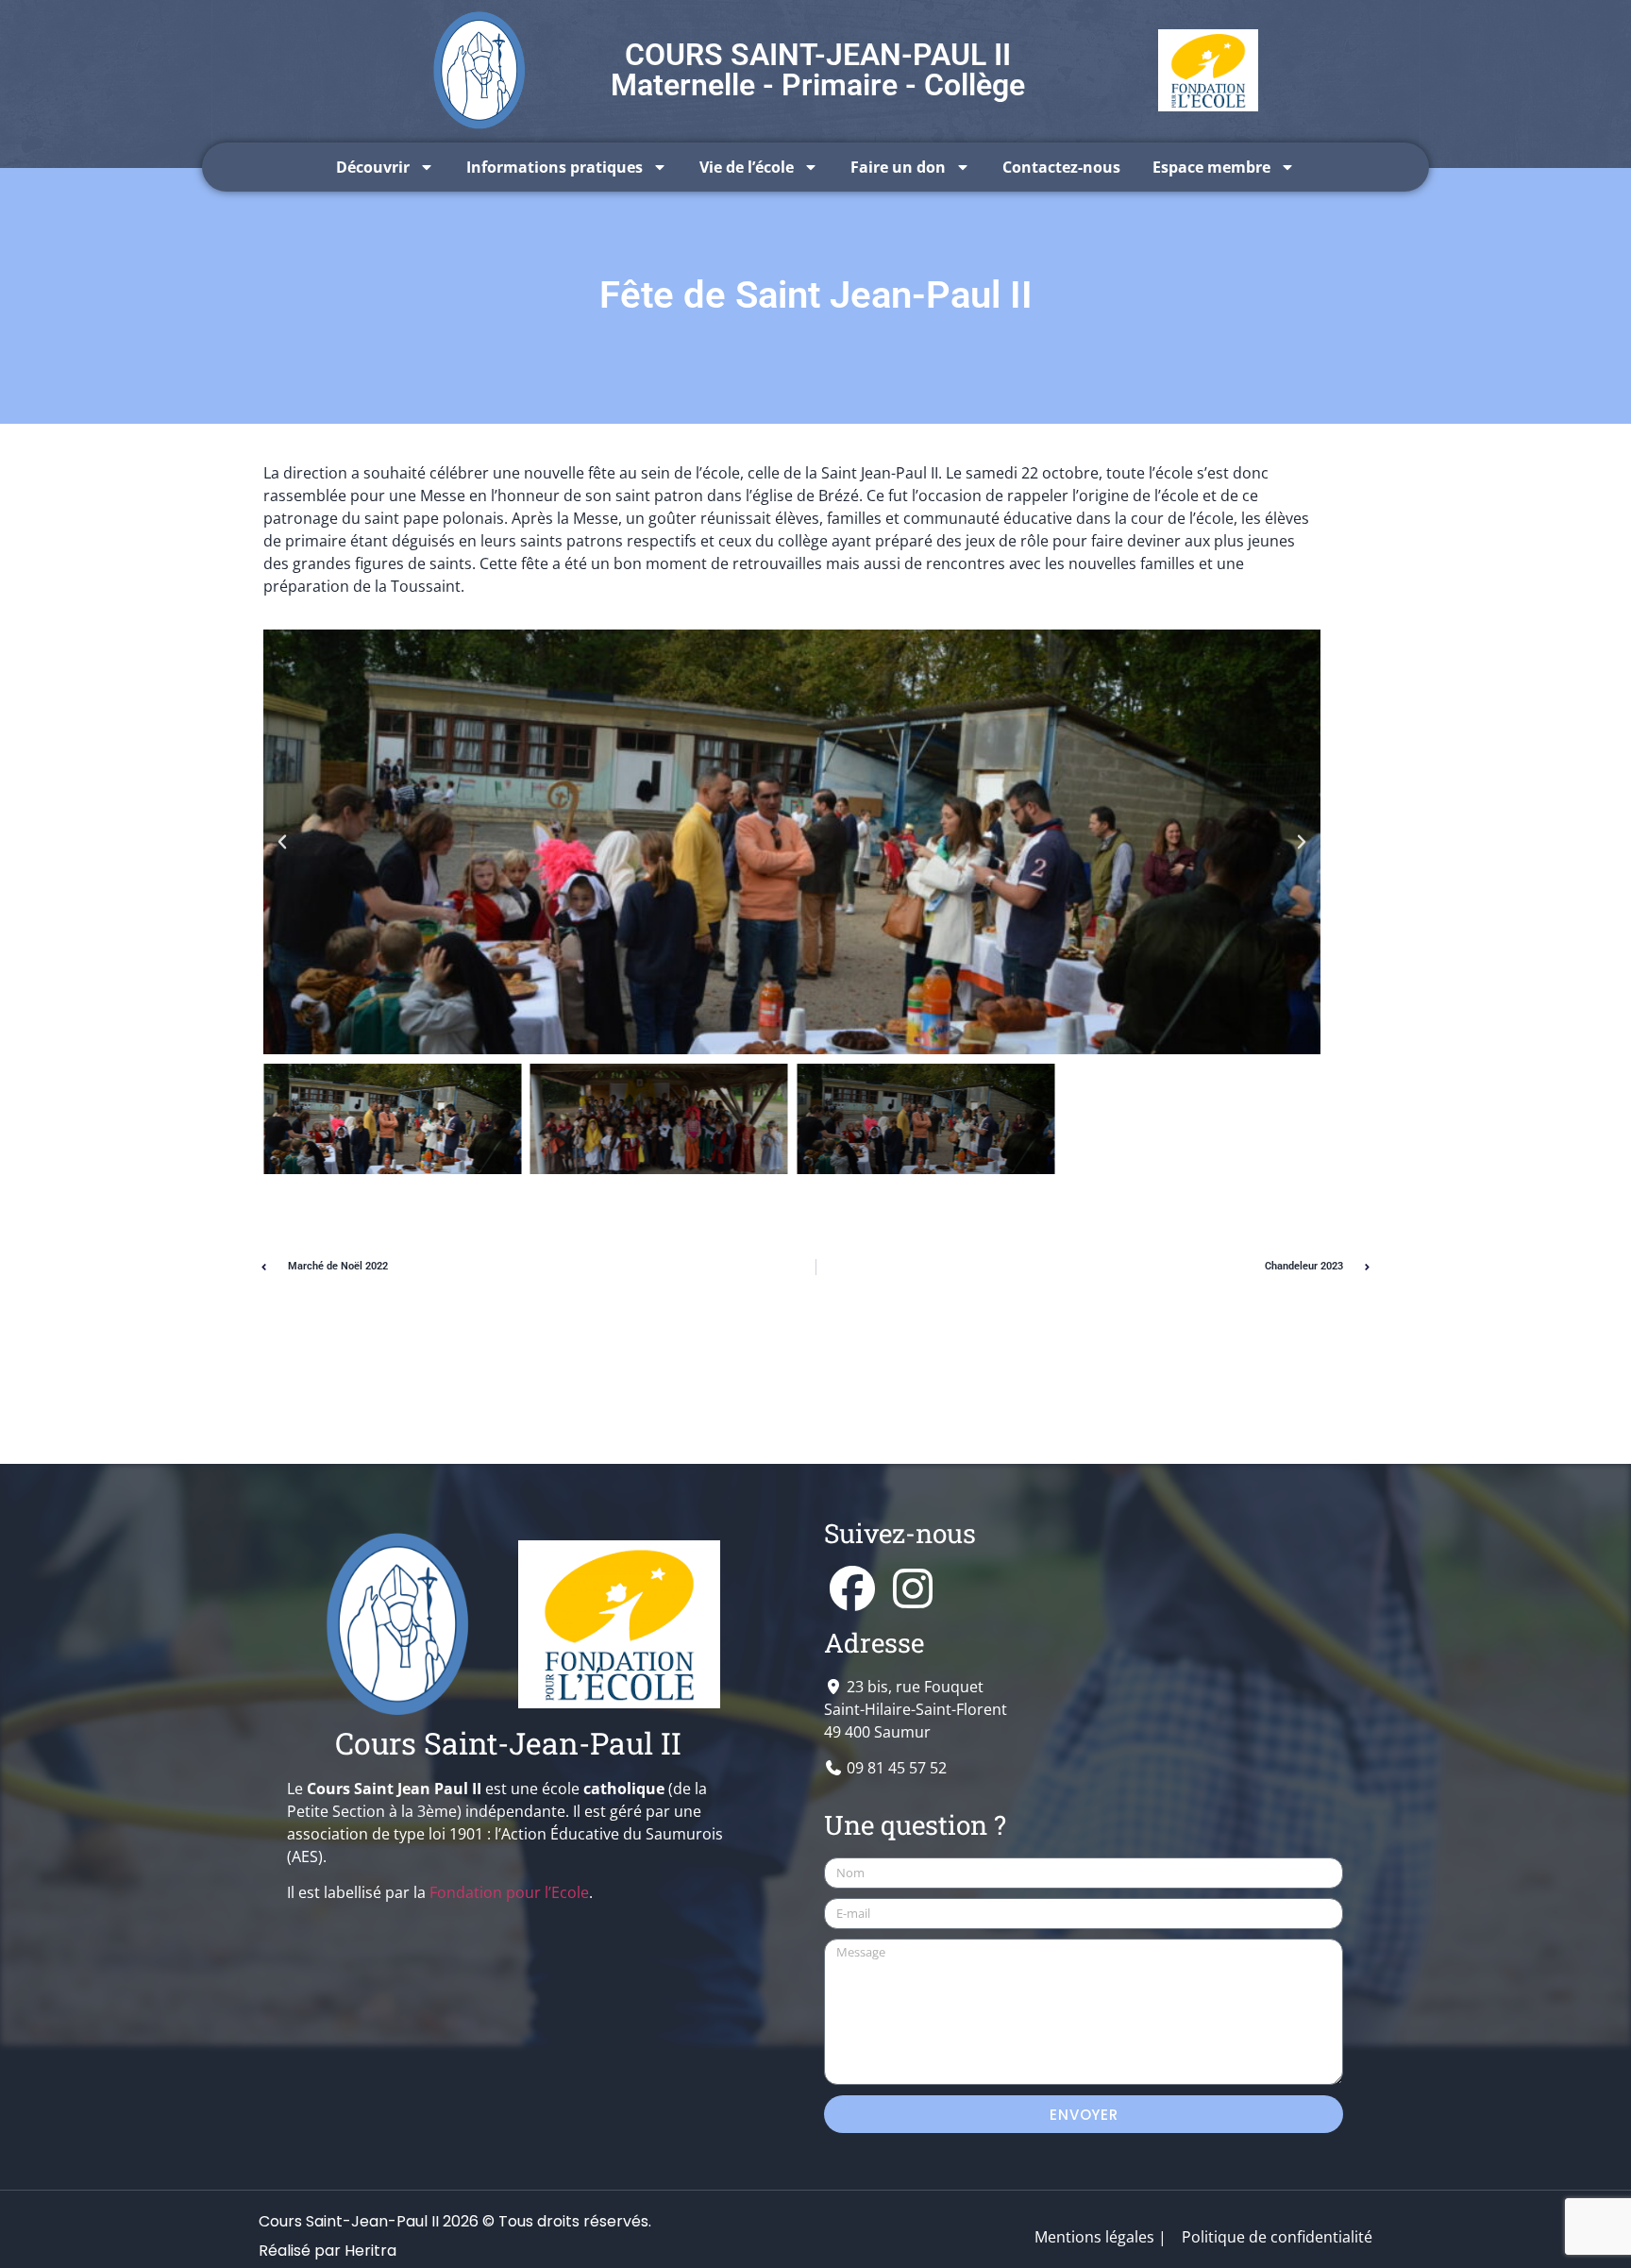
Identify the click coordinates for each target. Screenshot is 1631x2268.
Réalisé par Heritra (328, 2251)
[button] (282, 842)
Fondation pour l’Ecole (509, 1892)
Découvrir (373, 167)
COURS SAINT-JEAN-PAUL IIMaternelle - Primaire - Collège (818, 70)
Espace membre (1211, 167)
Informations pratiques (555, 167)
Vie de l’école (747, 167)
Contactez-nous (1061, 167)
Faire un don (898, 167)
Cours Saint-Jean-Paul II (508, 1743)
